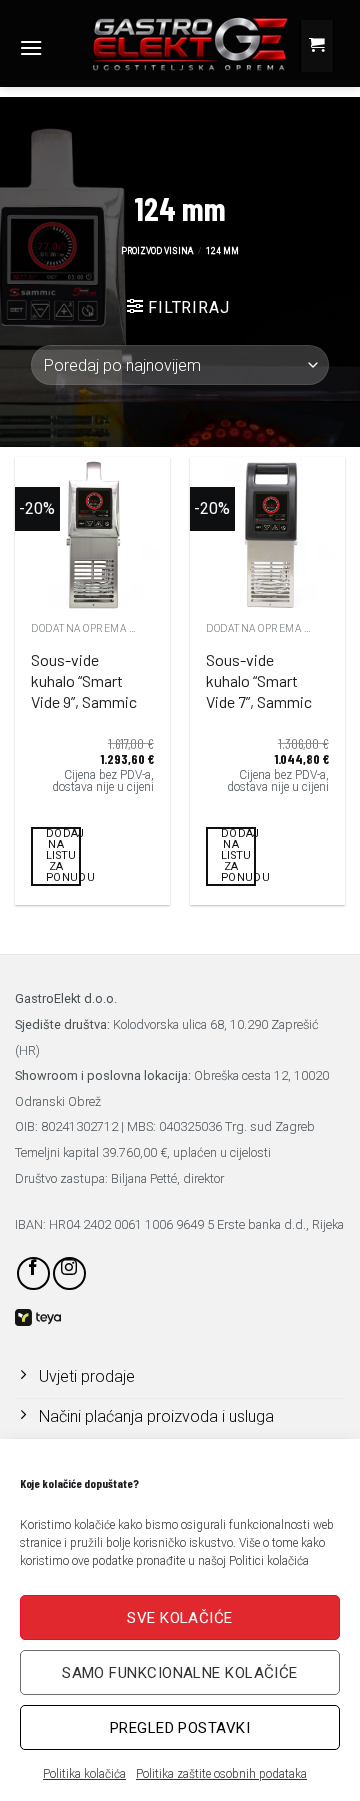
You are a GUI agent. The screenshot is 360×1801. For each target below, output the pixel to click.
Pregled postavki (180, 1728)
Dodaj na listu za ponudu (63, 855)
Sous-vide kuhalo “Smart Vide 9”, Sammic (84, 680)
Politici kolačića (269, 1561)
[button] (31, 47)
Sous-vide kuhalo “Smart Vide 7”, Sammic (259, 680)
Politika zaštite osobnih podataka (221, 1774)
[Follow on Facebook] (33, 1273)
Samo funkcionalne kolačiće (180, 1673)
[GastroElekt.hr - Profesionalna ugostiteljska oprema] (174, 43)
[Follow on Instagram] (69, 1273)
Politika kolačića (84, 1774)
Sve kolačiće (179, 1618)
